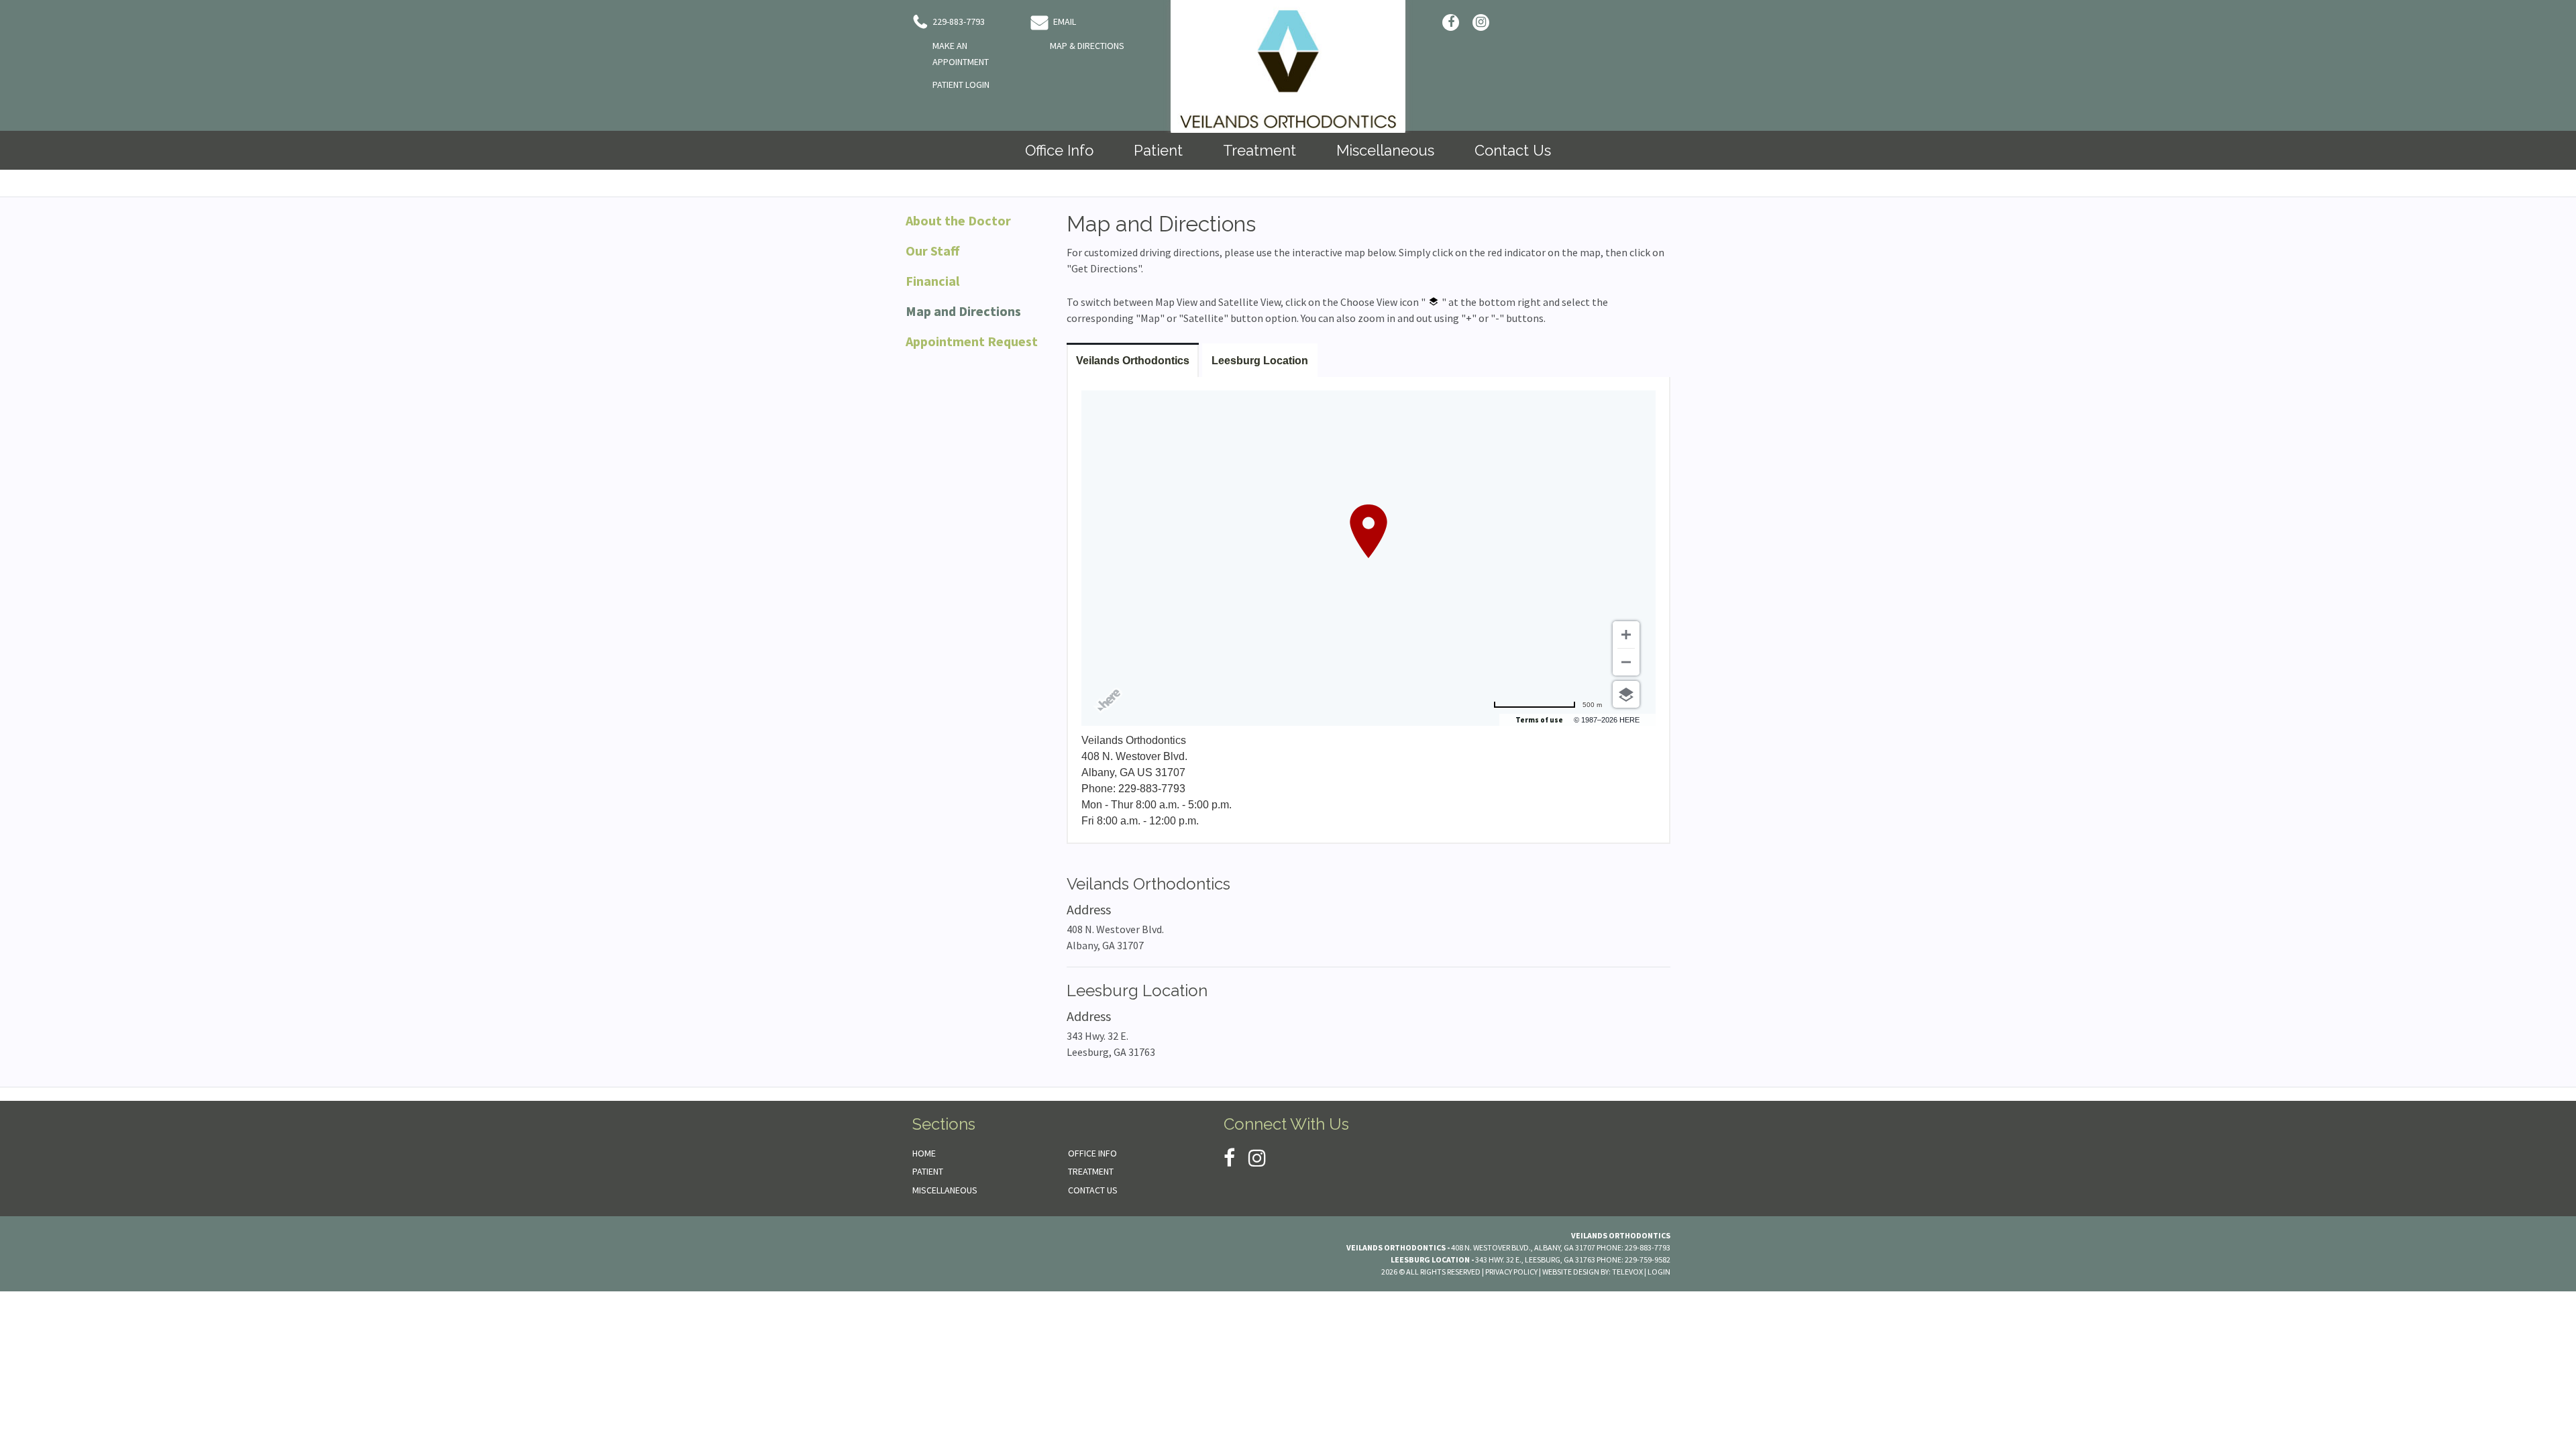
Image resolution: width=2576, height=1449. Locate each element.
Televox (1627, 1272)
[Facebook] (1451, 22)
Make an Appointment (961, 54)
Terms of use (1539, 720)
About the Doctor (958, 220)
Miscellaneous (945, 1190)
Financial (932, 281)
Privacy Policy (1511, 1272)
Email (1064, 21)
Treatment (1091, 1171)
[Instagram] (1481, 22)
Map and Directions (963, 311)
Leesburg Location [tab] (1260, 361)
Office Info (1092, 1153)
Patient (928, 1171)
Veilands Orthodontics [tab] (1133, 361)
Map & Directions (1087, 46)
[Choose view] (1626, 694)
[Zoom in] (1626, 635)
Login (1659, 1272)
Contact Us (1093, 1190)
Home (924, 1153)
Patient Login (961, 85)
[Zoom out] (1626, 662)
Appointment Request (972, 341)
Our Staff (932, 251)
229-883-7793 (958, 21)
